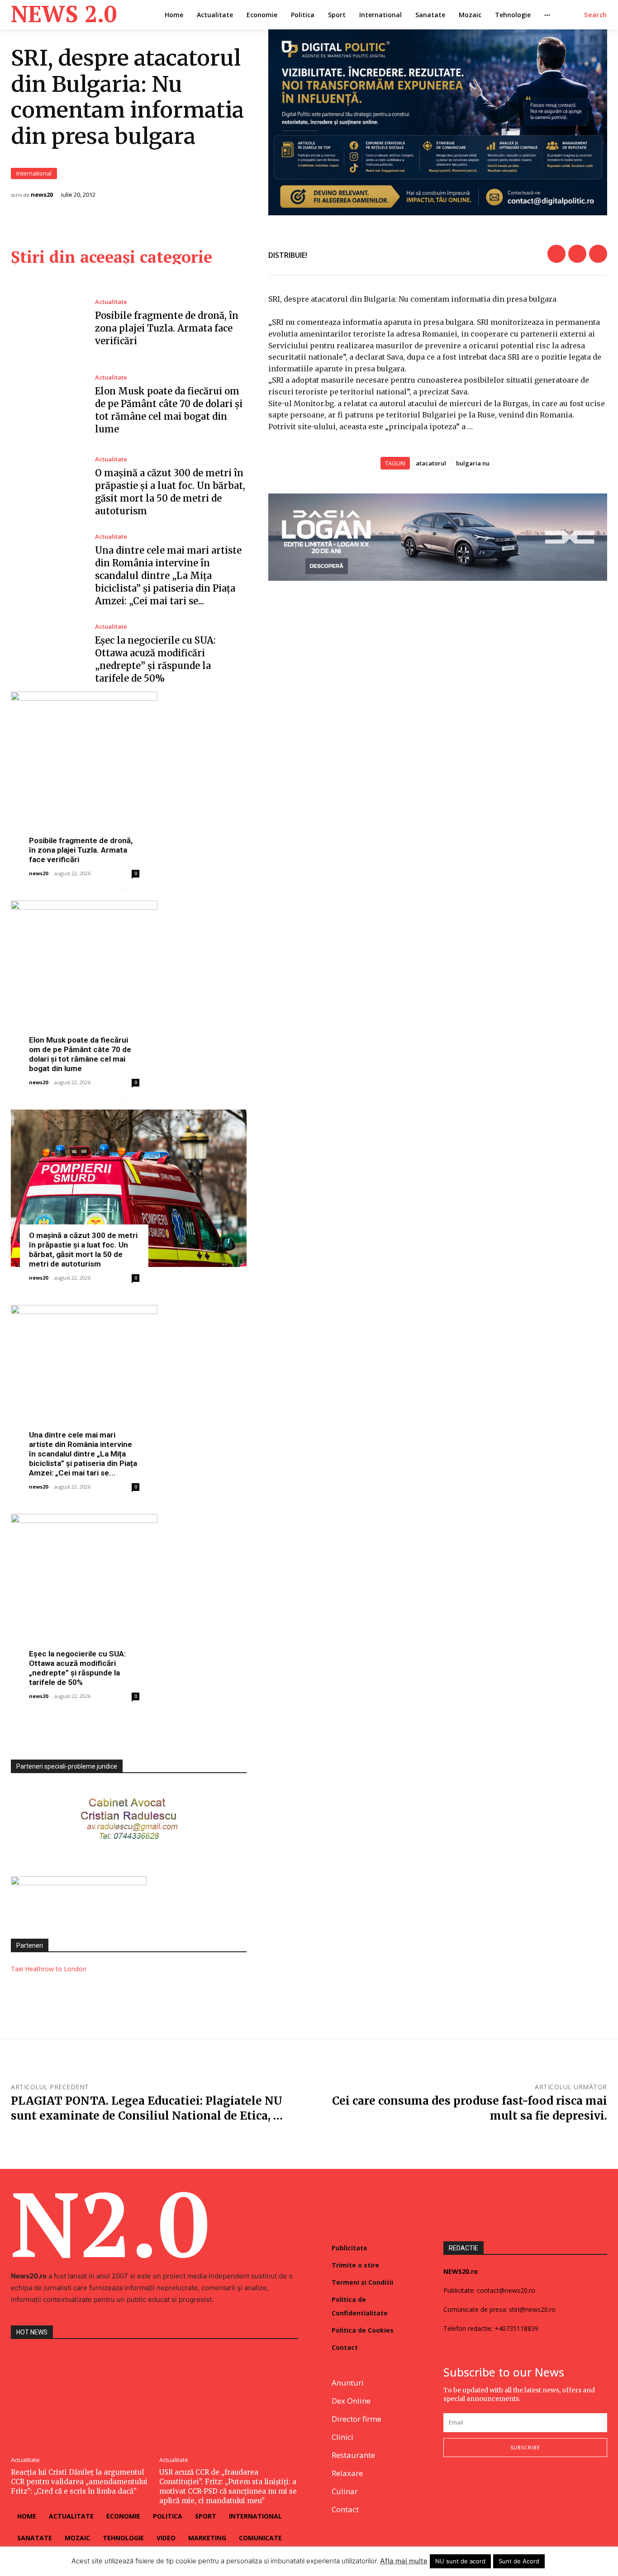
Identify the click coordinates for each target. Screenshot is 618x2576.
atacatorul (431, 463)
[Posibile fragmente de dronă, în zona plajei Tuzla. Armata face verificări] (46, 323)
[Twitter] (577, 254)
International (34, 173)
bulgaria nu (473, 463)
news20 (42, 195)
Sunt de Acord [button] (519, 2561)
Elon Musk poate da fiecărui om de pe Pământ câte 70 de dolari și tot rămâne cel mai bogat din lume (80, 1054)
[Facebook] (556, 254)
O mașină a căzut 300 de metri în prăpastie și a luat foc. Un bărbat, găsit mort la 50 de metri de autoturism (83, 1250)
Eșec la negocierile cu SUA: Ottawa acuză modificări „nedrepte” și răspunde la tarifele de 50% (77, 1668)
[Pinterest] (598, 254)
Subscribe (525, 2447)
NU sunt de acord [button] (460, 2561)
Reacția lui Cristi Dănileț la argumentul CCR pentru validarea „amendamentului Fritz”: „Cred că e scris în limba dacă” (79, 2482)
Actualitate (111, 302)
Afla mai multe (404, 2561)
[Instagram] (470, 2487)
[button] (596, 15)
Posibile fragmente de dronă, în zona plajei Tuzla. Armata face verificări (167, 328)
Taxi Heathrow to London (49, 1969)
